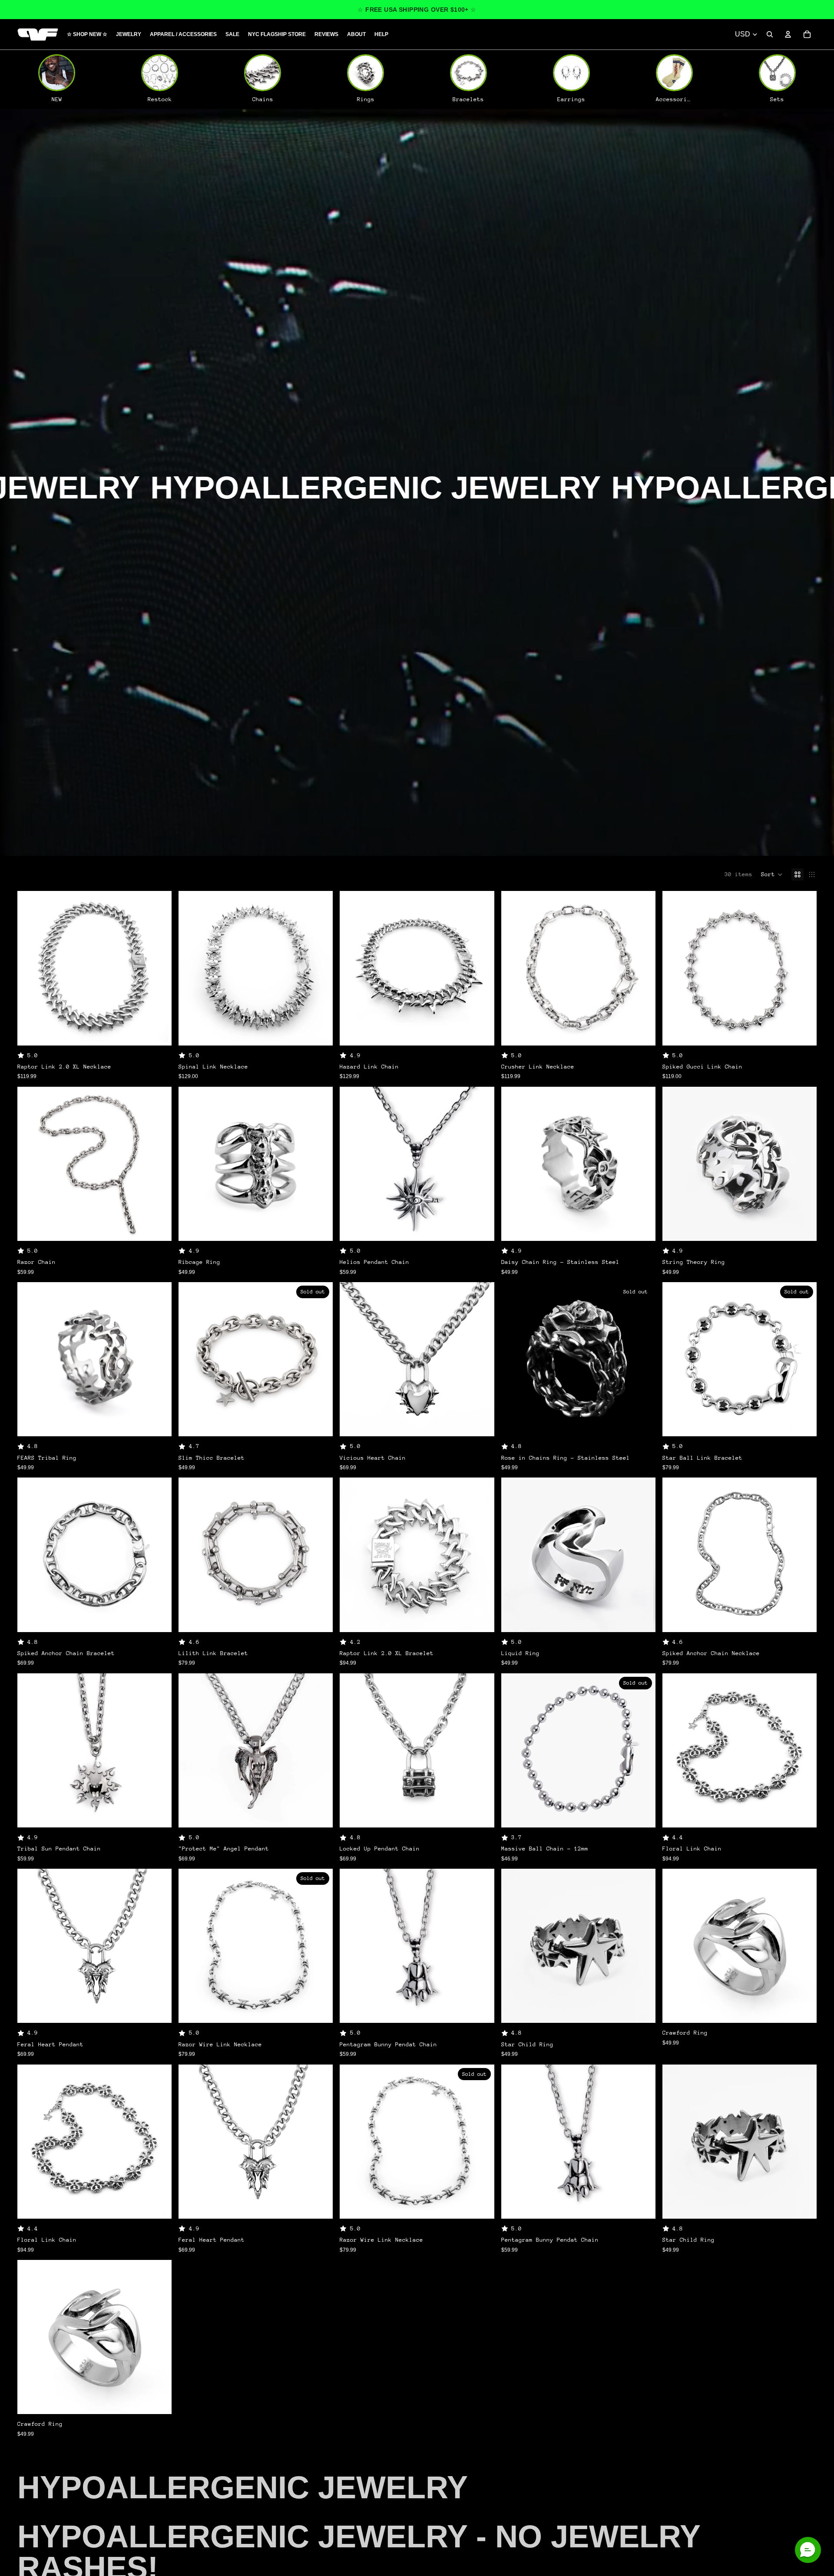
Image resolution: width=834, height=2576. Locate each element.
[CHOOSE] (158, 1032)
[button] (772, 874)
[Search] (770, 34)
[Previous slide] (30, 968)
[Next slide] (159, 968)
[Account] (788, 34)
